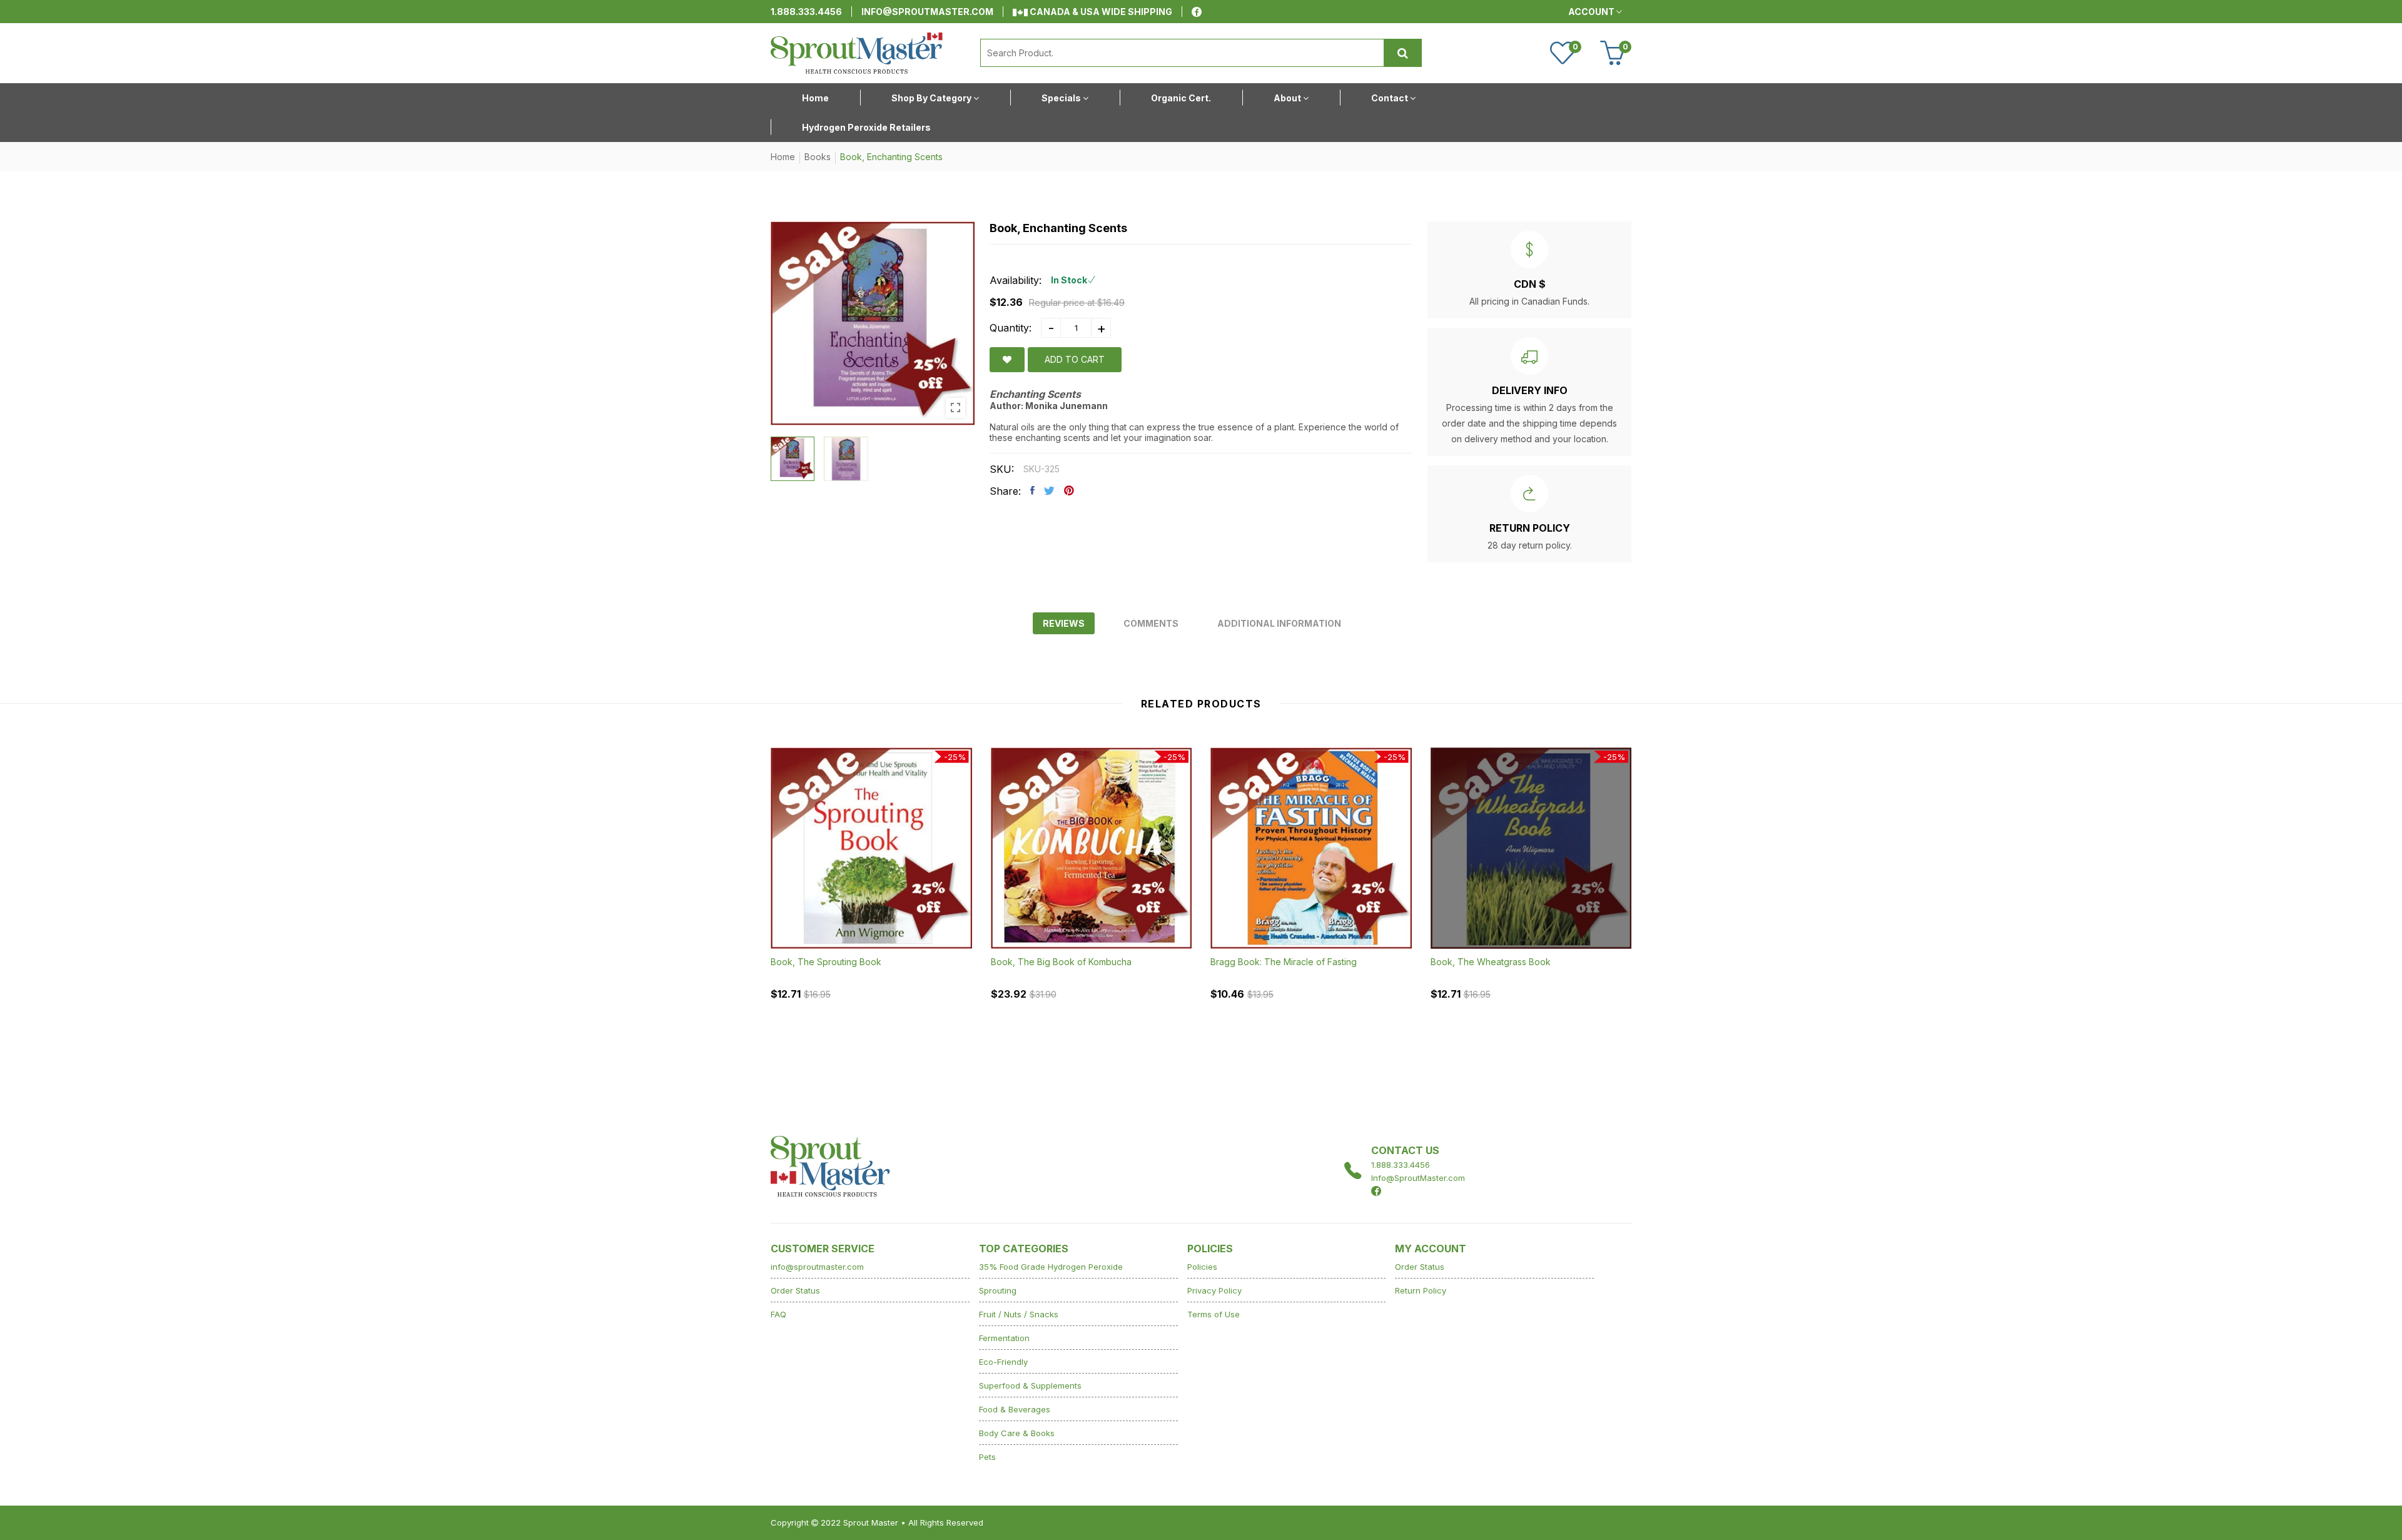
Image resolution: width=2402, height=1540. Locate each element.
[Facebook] (1197, 12)
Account (1592, 12)
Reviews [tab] (1064, 623)
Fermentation (1004, 1338)
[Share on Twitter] (1049, 490)
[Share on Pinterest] (1069, 490)
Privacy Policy (1214, 1290)
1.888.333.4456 (806, 12)
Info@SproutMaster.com (1418, 1178)
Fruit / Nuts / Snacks (1019, 1314)
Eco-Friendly (1003, 1362)
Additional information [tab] (1279, 623)
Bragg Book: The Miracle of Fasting (1284, 962)
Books (818, 157)
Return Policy (1421, 1290)
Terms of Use (1214, 1314)
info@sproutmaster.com (927, 12)
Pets (987, 1457)
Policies (1202, 1267)
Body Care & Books (1017, 1433)
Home (783, 157)
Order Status (795, 1290)
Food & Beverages (1015, 1409)
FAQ (778, 1314)
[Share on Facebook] (1032, 490)
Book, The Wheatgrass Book (1491, 962)
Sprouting (998, 1290)
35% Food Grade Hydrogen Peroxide (1051, 1267)
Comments (1151, 623)
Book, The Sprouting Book (826, 962)
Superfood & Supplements (1030, 1385)
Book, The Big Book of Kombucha (1061, 962)
